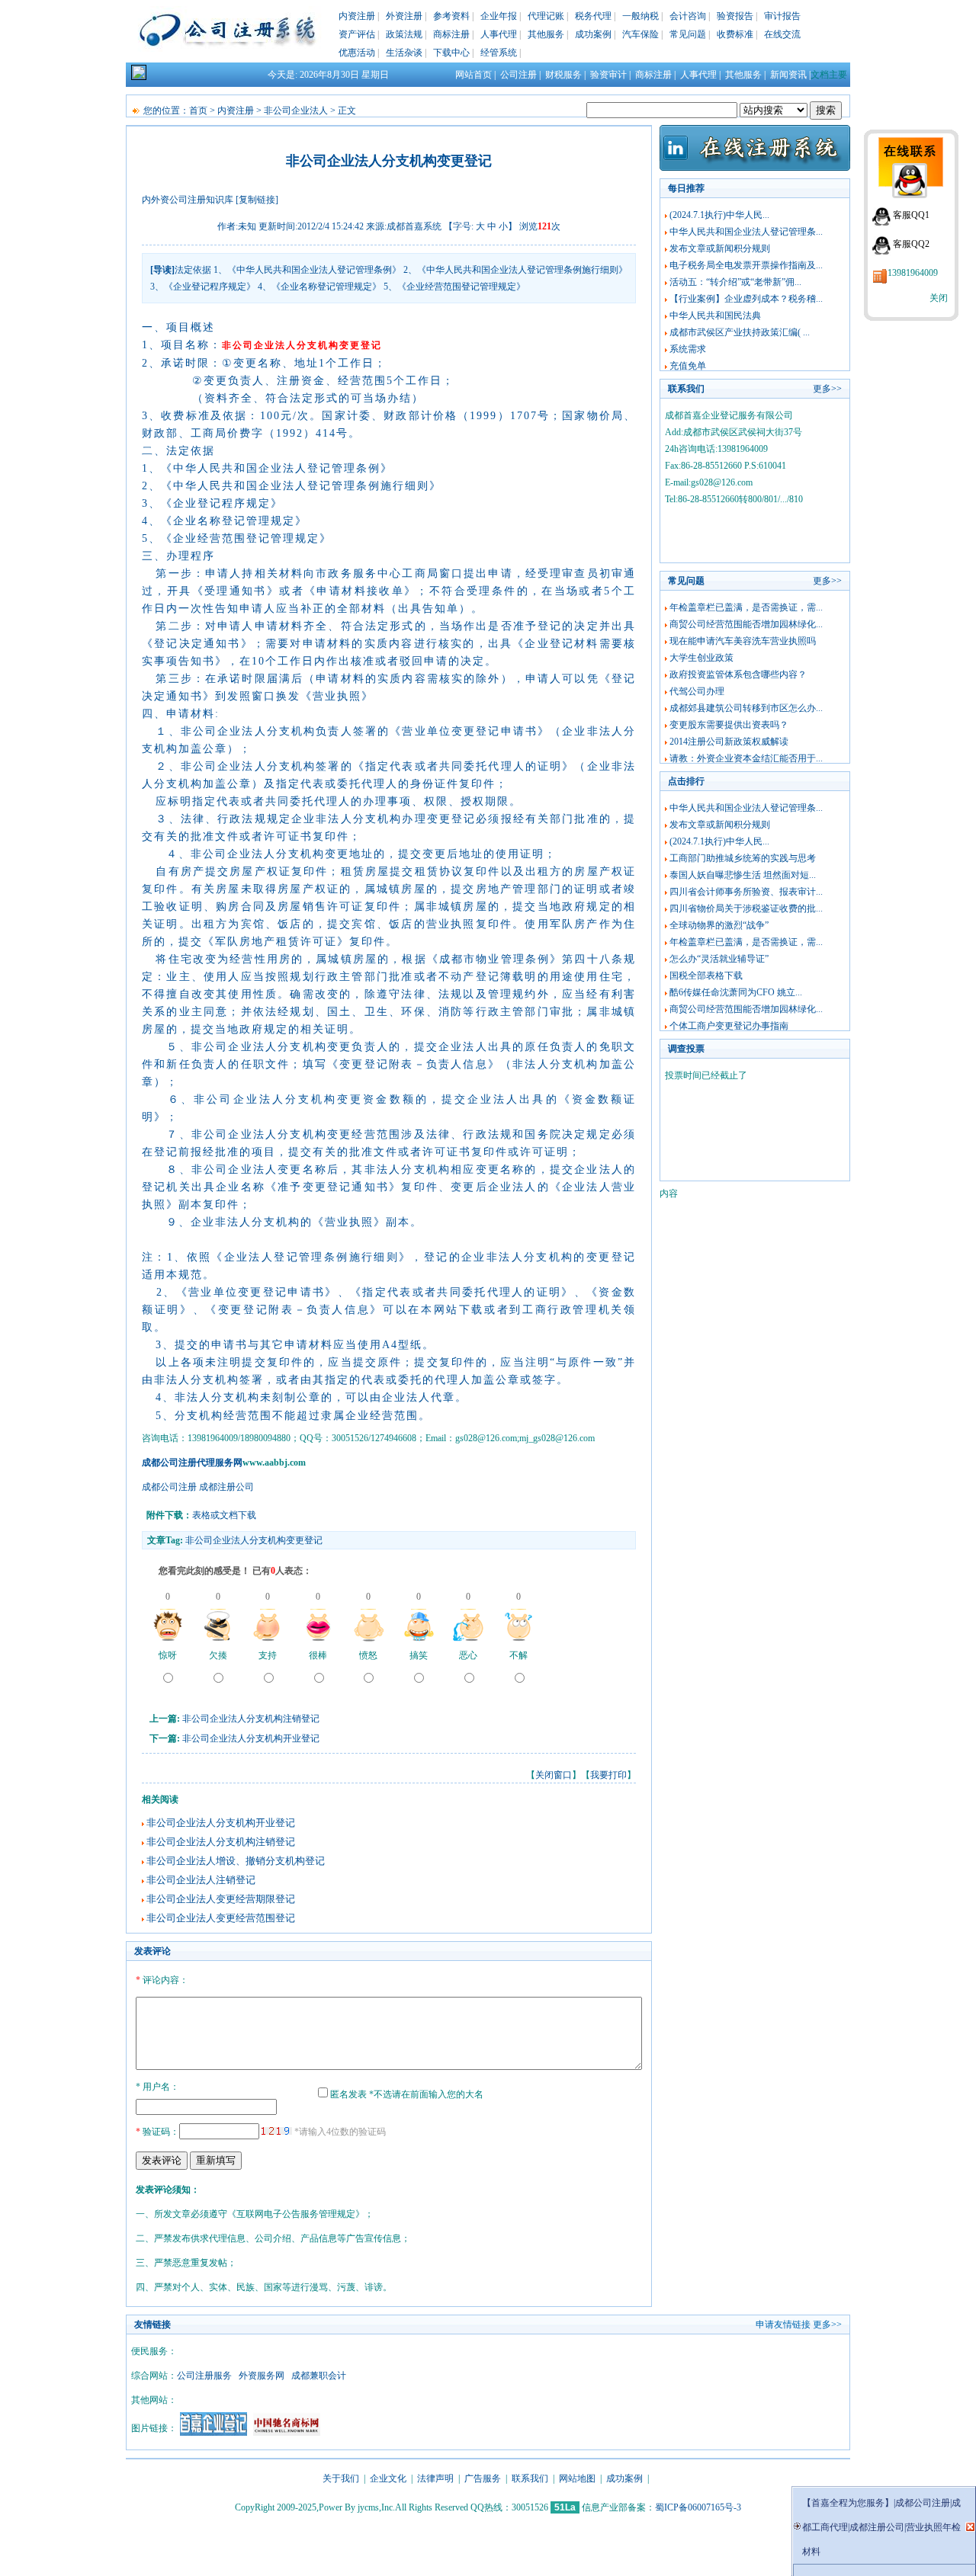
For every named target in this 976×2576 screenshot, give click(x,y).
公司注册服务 (204, 2376)
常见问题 (688, 34)
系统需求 (688, 349)
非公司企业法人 (296, 111)
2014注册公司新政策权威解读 (729, 742)
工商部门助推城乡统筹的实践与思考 (743, 858)
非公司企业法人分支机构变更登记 (254, 1540)
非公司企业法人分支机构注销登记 (251, 1719)
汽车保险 (640, 34)
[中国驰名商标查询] (287, 2433)
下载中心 (451, 53)
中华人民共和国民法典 (715, 316)
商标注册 (451, 34)
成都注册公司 (226, 1487)
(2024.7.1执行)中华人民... (719, 215)
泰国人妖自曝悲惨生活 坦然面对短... (743, 875)
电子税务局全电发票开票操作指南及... (746, 265)
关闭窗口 (554, 1775)
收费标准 (735, 34)
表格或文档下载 (224, 1515)
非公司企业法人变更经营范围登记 (221, 1918)
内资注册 (357, 16)
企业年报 (499, 16)
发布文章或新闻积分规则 (720, 248)
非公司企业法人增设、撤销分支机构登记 (236, 1861)
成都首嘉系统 (414, 226)
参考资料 (451, 16)
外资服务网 (262, 2376)
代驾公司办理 (697, 691)
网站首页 (474, 75)
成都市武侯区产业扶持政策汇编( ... (740, 332)
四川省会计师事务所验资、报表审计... (746, 892)
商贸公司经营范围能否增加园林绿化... (746, 624)
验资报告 (735, 16)
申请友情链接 (783, 2324)
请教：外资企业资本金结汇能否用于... (746, 758)
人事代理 (499, 34)
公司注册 (518, 75)
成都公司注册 (169, 1487)
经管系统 (499, 53)
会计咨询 (688, 16)
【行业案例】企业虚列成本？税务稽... (746, 299)
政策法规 (404, 34)
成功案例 (593, 34)
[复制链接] (257, 200)
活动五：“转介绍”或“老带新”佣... (735, 282)
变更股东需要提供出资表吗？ (729, 725)
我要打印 (608, 1775)
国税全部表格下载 (706, 976)
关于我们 (341, 2478)
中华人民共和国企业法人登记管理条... (746, 232)
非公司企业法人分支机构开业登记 (251, 1738)
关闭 (939, 298)
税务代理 (593, 16)
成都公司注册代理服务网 (192, 1463)
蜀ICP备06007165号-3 (698, 2507)
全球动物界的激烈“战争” (719, 925)
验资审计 (608, 75)
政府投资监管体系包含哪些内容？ (738, 674)
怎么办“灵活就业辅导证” (719, 959)
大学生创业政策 (701, 658)
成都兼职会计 (319, 2376)
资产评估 (357, 34)
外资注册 (404, 16)
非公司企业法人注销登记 (201, 1880)
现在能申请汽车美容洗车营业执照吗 (743, 641)
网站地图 (577, 2478)
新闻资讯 (788, 75)
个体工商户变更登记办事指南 (729, 1026)
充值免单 (688, 366)
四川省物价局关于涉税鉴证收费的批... (746, 908)
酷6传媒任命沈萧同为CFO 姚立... (736, 992)
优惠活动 (357, 53)
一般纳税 (640, 16)
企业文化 (388, 2478)
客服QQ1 (911, 215)
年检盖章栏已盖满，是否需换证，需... (746, 607)
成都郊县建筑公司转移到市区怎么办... (746, 708)
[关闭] (970, 2527)
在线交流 (782, 34)
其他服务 (546, 34)
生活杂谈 (404, 53)
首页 (198, 111)
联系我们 (530, 2478)
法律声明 (435, 2478)
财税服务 (563, 75)
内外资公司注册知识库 (188, 200)
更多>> (827, 389)
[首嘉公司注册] (213, 2433)
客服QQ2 (911, 244)
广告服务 (483, 2478)
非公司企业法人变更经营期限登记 (221, 1899)
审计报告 (782, 16)
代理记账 (546, 16)
